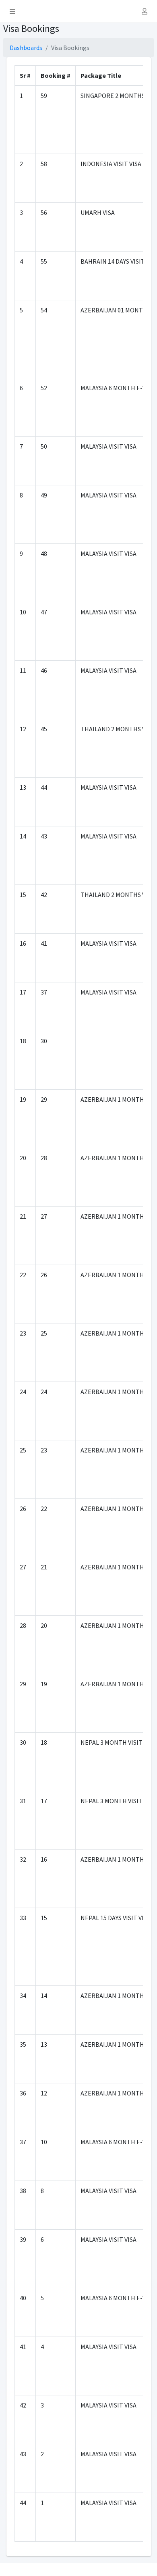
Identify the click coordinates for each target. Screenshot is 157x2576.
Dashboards (26, 48)
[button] (12, 11)
